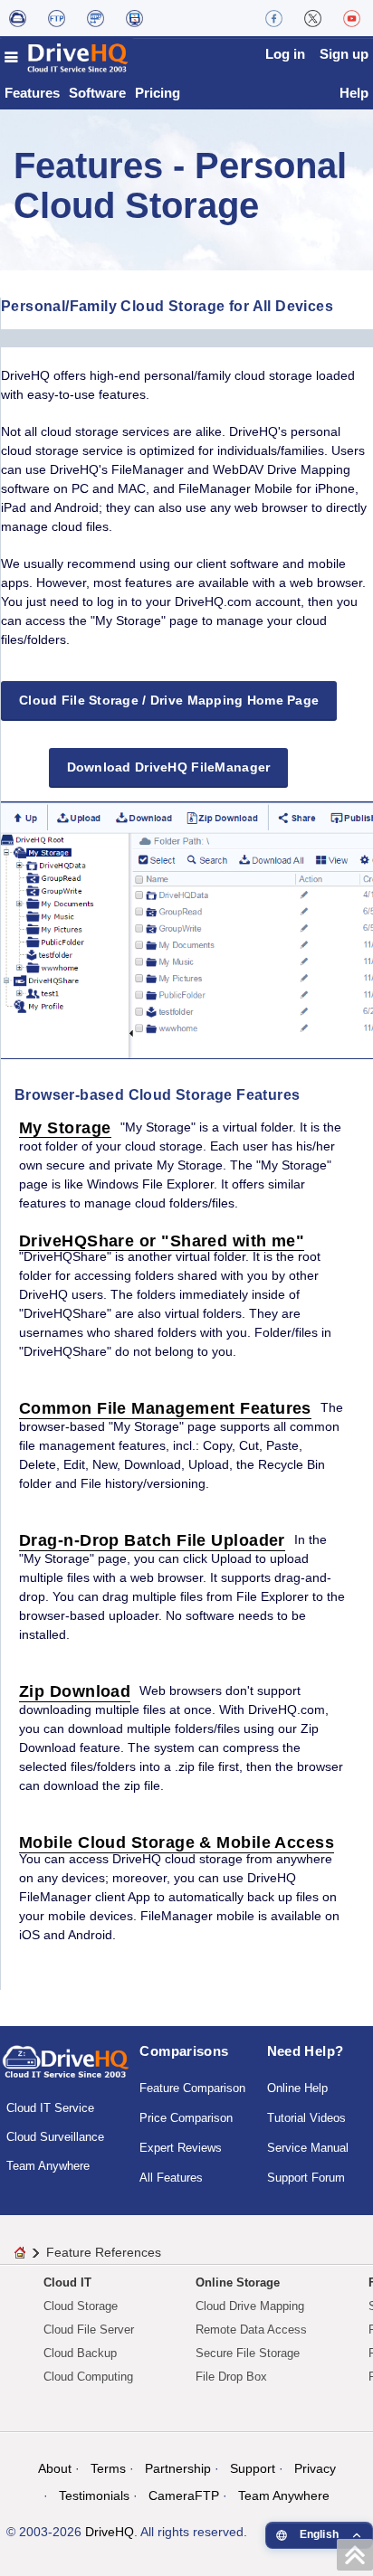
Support (253, 2468)
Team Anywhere (48, 2166)
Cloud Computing (88, 2377)
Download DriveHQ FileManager (169, 767)
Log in (285, 54)
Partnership (178, 2468)
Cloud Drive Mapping (250, 2306)
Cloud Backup (80, 2353)
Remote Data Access (251, 2330)
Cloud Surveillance (55, 2137)
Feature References (104, 2252)
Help (354, 93)
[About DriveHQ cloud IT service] (66, 2070)
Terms (108, 2468)
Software (97, 93)
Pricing (158, 93)
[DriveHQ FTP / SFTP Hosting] (57, 18)
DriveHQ (110, 2532)
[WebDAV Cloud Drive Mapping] (18, 18)
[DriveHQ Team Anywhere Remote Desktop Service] (134, 18)
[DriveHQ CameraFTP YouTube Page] (352, 18)
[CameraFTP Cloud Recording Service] (96, 18)
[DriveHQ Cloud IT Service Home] (67, 57)
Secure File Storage (248, 2353)
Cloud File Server (89, 2330)
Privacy (315, 2468)
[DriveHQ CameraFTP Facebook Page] (274, 18)
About (55, 2468)
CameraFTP (184, 2495)
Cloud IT (67, 2282)
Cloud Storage (81, 2306)
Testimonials (94, 2495)
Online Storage (238, 2282)
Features (32, 93)
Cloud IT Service (50, 2108)
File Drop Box (231, 2377)
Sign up (344, 54)
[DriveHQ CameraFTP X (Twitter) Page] (313, 18)
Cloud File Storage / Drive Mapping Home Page (169, 700)
